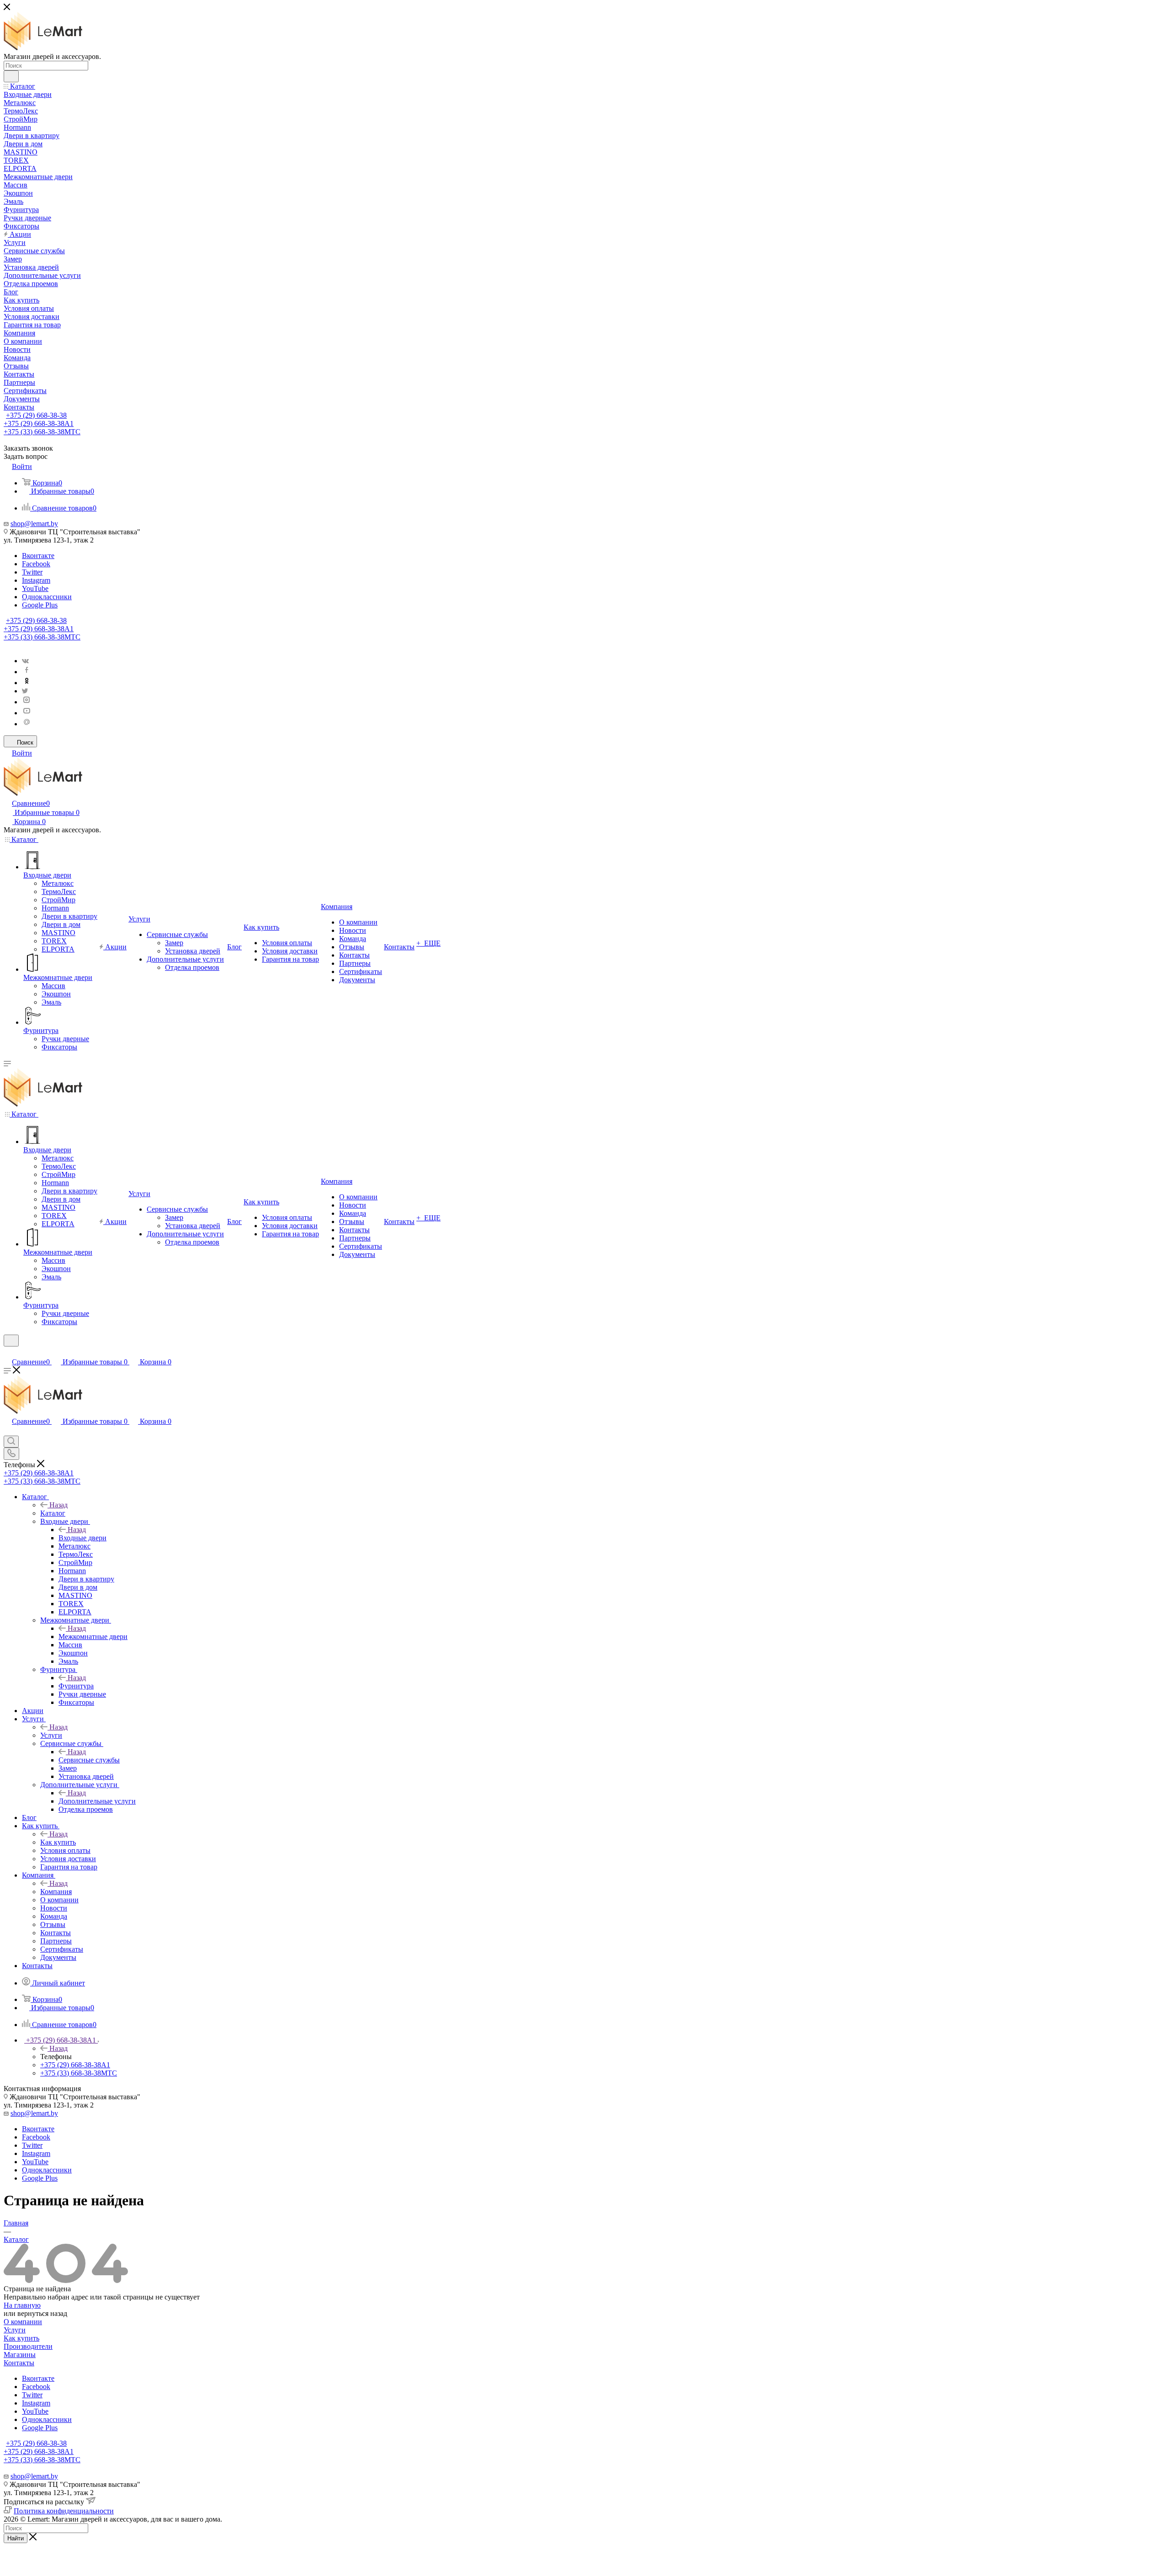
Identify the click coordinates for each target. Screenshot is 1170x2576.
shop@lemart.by (34, 524)
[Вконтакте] (25, 661)
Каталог (53, 1513)
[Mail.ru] (27, 724)
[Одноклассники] (27, 683)
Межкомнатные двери (93, 1637)
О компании (23, 2322)
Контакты (19, 2363)
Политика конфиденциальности (64, 2511)
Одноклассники (47, 597)
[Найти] (11, 76)
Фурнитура (76, 1686)
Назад (58, 1505)
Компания (56, 1892)
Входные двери (82, 1538)
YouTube (35, 588)
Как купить (58, 1842)
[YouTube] (27, 713)
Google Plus (40, 605)
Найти (16, 2538)
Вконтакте (38, 556)
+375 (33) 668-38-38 (42, 432)
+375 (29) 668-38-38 (36, 415)
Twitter (32, 572)
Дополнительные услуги (97, 1801)
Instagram (36, 580)
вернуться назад (42, 2313)
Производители (28, 2346)
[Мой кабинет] (8, 1352)
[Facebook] (27, 672)
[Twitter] (25, 691)
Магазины (20, 2355)
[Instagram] (27, 702)
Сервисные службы (89, 1760)
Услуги (51, 1735)
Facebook (36, 564)
